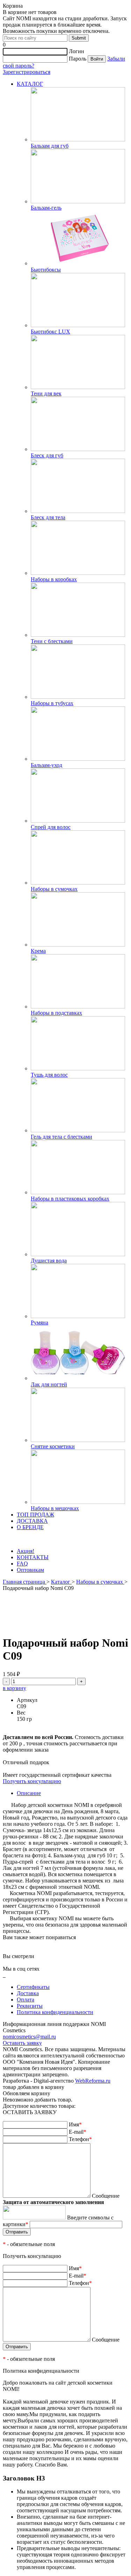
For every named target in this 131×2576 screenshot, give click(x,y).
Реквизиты (30, 2006)
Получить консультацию (32, 1781)
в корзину (14, 1688)
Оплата (26, 2000)
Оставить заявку (22, 2043)
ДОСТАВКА (32, 1521)
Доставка (28, 1993)
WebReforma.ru (93, 2081)
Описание (29, 1793)
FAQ (22, 1564)
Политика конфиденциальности (55, 2012)
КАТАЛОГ (30, 84)
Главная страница (25, 1582)
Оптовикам (30, 1570)
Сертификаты (33, 1987)
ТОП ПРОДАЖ (35, 1515)
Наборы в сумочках (100, 1582)
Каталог (61, 1582)
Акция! (26, 1551)
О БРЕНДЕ (30, 1527)
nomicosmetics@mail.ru (29, 2037)
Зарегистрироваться (27, 72)
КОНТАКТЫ (33, 1557)
